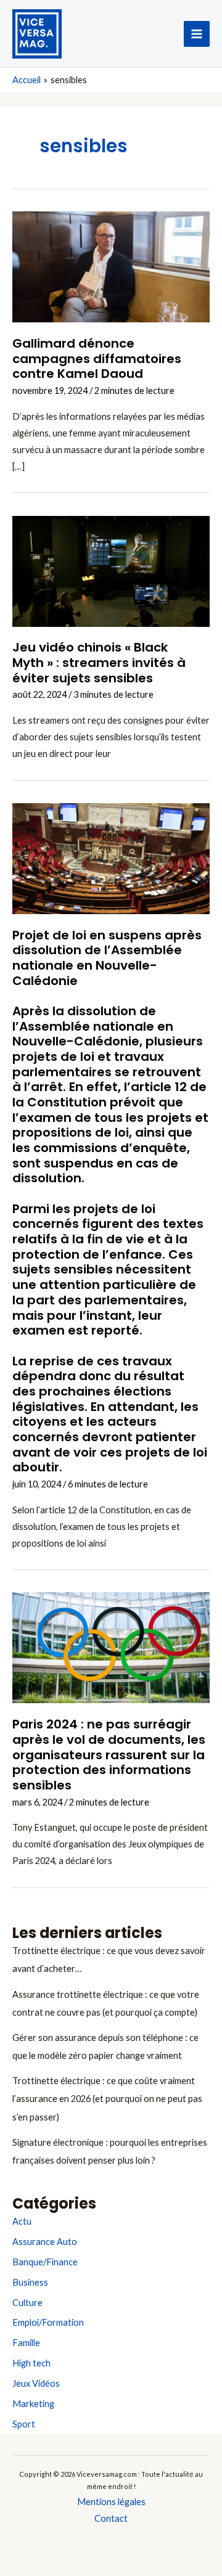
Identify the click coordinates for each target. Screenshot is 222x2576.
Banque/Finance (45, 2262)
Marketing (33, 2404)
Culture (27, 2303)
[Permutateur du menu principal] (197, 34)
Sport (24, 2424)
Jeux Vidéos (36, 2383)
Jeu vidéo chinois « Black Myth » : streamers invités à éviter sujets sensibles (99, 662)
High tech (31, 2363)
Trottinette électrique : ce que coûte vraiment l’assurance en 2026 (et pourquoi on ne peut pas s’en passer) (107, 2099)
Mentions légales (111, 2502)
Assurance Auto (45, 2242)
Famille (26, 2343)
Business (30, 2282)
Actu (22, 2221)
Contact (111, 2518)
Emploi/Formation (48, 2322)
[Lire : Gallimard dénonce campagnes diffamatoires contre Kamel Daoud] (111, 266)
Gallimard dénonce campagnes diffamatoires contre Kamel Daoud (97, 358)
